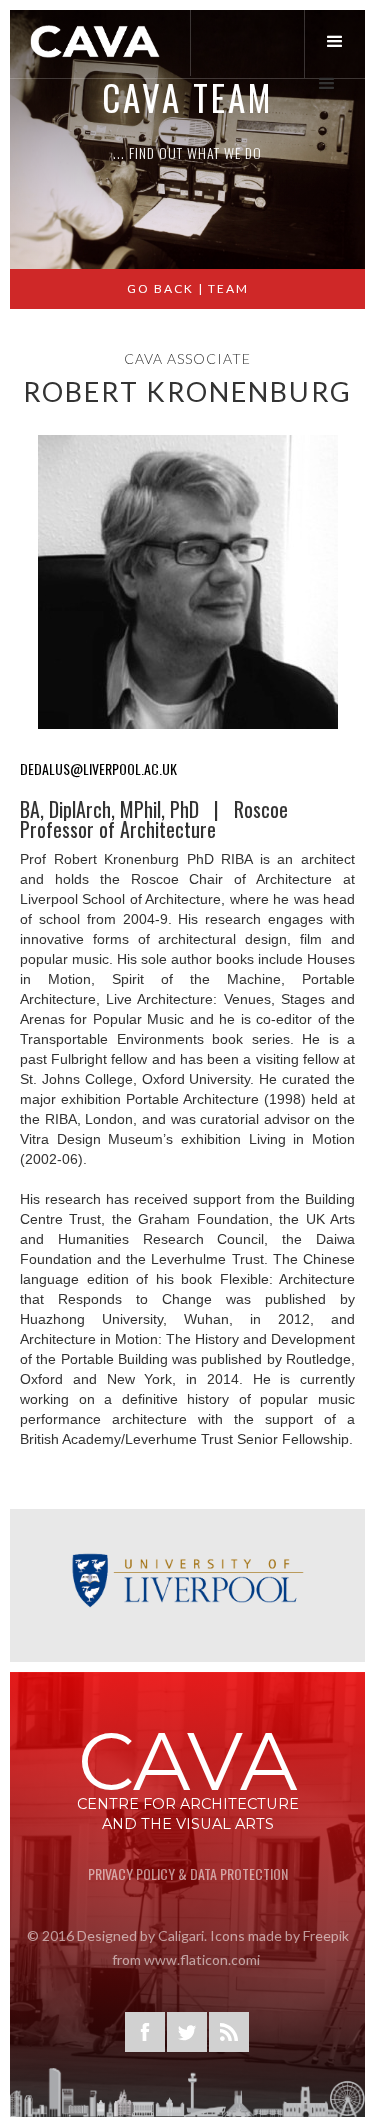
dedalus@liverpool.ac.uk (98, 769)
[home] (95, 41)
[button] (339, 42)
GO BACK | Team (188, 288)
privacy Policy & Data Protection (188, 1873)
